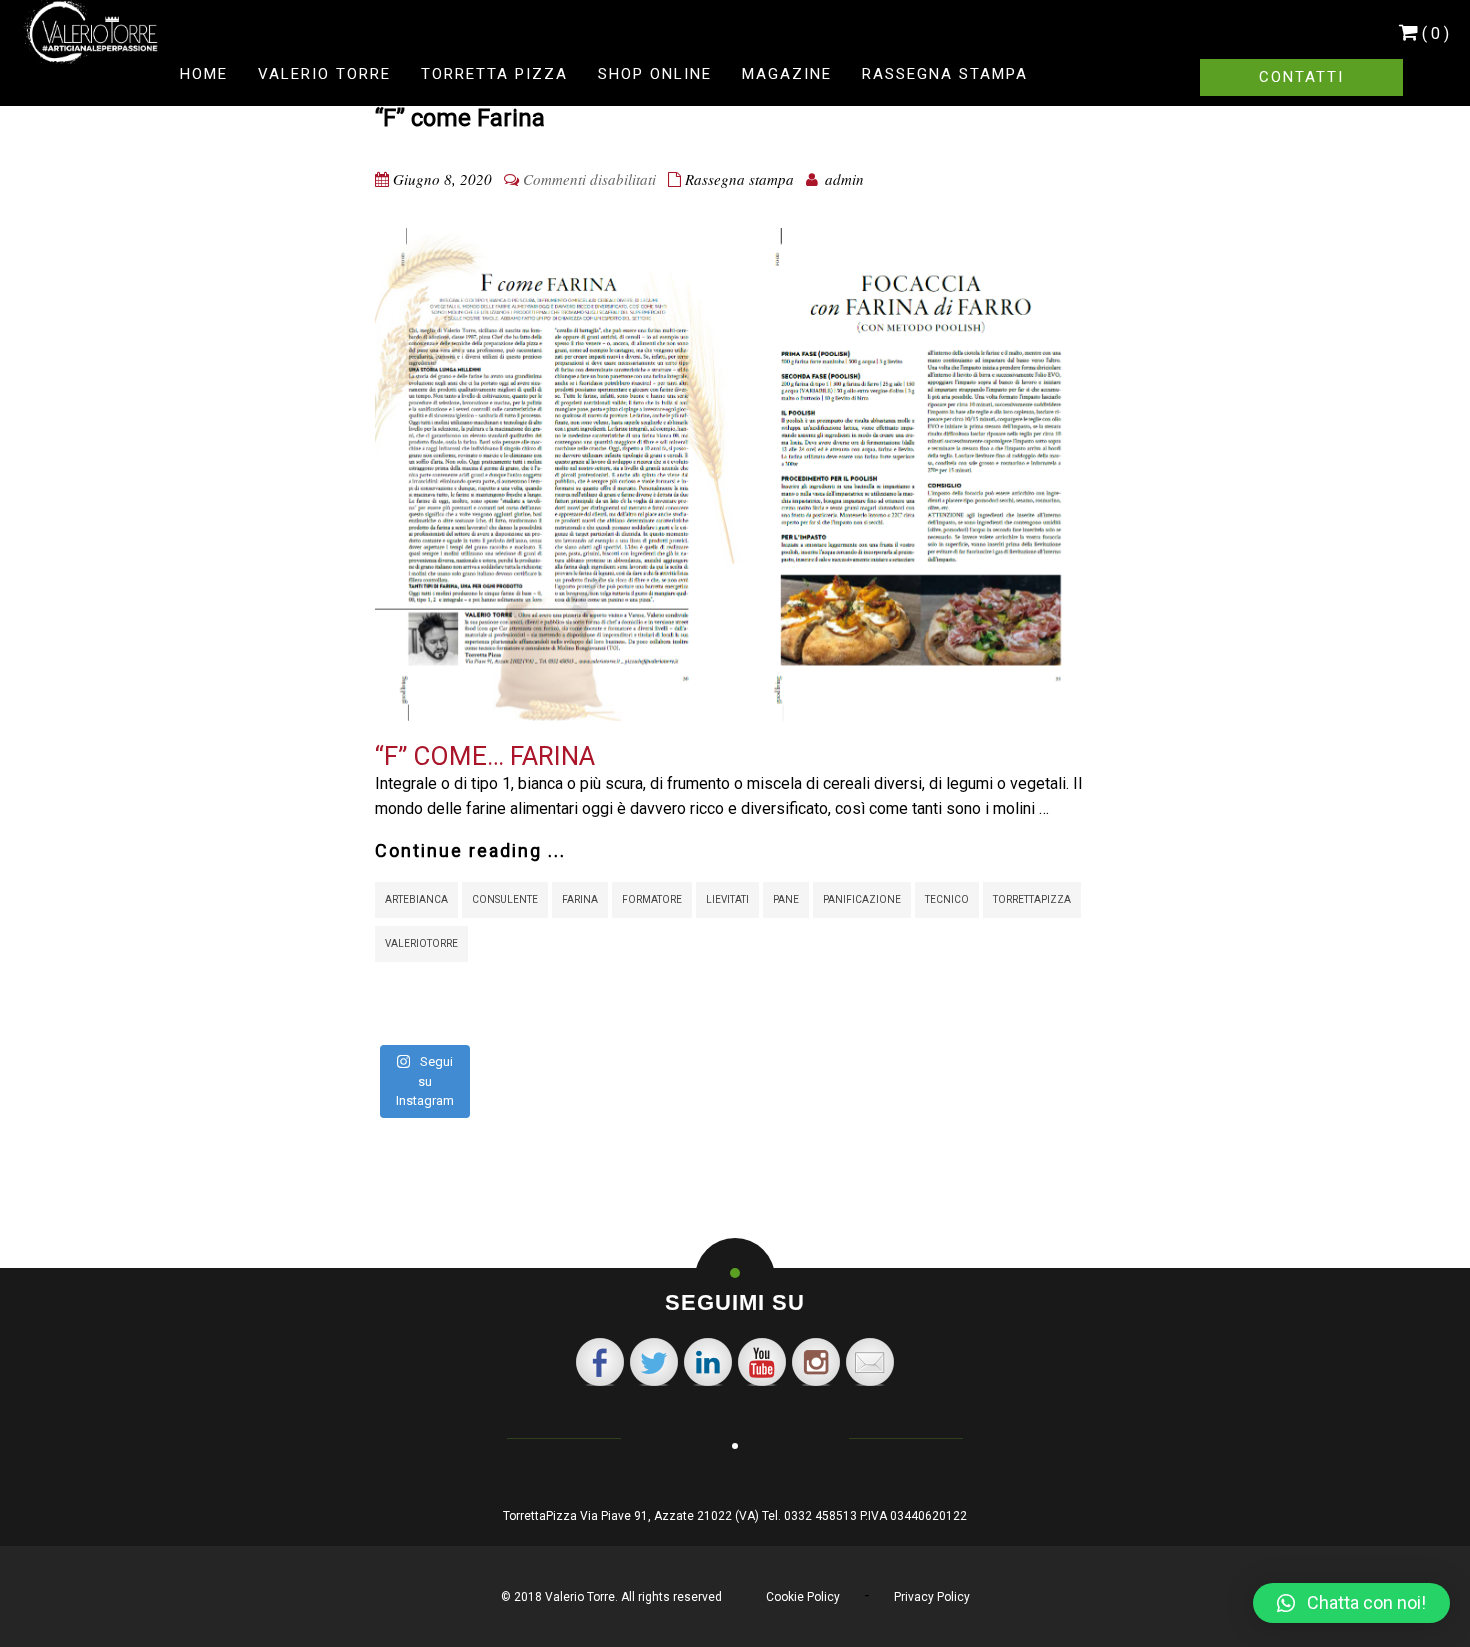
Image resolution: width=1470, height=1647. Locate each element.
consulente (505, 899)
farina (580, 899)
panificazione (862, 899)
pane (786, 899)
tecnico (947, 899)
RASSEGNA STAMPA (945, 74)
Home (204, 74)
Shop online (655, 74)
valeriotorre (421, 943)
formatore (652, 899)
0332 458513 (820, 1516)
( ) (1435, 33)
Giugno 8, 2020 (442, 179)
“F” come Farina (460, 118)
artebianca (416, 899)
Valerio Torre (324, 74)
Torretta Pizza (494, 74)
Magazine (787, 74)
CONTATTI (1301, 77)
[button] (1351, 1603)
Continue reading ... (470, 850)
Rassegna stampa (739, 179)
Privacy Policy (932, 1597)
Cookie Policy (803, 1597)
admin (844, 179)
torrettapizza (1032, 899)
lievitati (727, 899)
